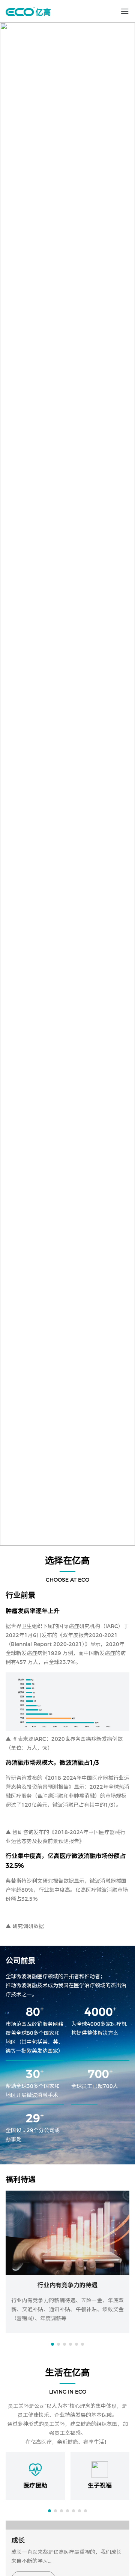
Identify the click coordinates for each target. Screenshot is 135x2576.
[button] (52, 2344)
